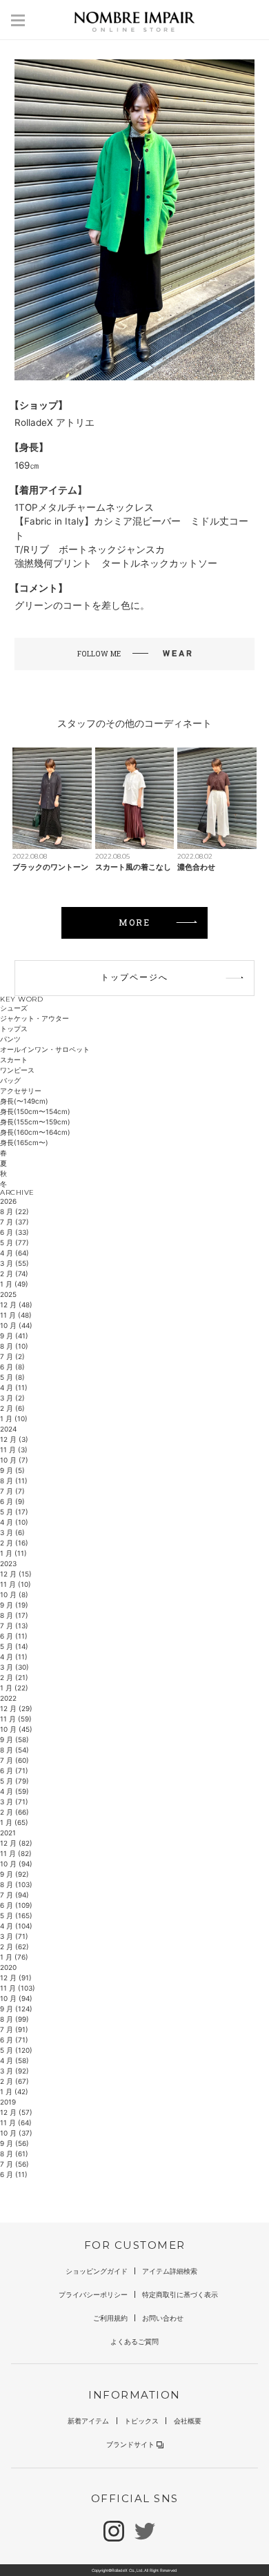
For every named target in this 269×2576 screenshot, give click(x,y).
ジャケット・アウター (34, 1018)
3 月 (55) (14, 1263)
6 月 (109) (16, 1905)
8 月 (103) (16, 1884)
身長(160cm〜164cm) (35, 1132)
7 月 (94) (14, 1895)
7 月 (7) (12, 1491)
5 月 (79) (14, 1781)
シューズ (14, 1008)
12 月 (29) (16, 1708)
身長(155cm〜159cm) (35, 1122)
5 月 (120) (16, 2050)
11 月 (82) (16, 1853)
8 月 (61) (14, 2154)
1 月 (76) (14, 1957)
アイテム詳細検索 (170, 2271)
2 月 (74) (14, 1274)
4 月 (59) (14, 1791)
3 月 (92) (14, 2071)
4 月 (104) (16, 1926)
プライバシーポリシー (93, 2294)
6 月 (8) (12, 1367)
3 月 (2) (12, 1398)
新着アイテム (88, 2421)
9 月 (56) (14, 2143)
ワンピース (17, 1070)
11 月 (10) (16, 1584)
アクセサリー (21, 1091)
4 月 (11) (14, 1387)
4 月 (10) (14, 1522)
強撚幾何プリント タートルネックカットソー (116, 563)
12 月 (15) (16, 1574)
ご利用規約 (110, 2318)
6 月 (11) (14, 1636)
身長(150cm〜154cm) (35, 1111)
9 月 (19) (14, 1605)
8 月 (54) (14, 1750)
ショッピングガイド (97, 2271)
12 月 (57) (16, 2112)
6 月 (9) (12, 1501)
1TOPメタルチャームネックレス (84, 507)
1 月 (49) (14, 1284)
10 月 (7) (14, 1460)
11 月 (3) (14, 1450)
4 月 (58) (14, 2060)
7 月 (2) (12, 1356)
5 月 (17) (14, 1512)
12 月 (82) (16, 1843)
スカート (14, 1060)
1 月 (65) (14, 1822)
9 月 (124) (16, 2009)
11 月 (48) (16, 1315)
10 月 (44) (16, 1325)
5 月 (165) (16, 1915)
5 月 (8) (12, 1377)
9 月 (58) (14, 1739)
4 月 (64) (14, 1253)
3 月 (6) (12, 1532)
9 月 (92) (14, 1874)
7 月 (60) (14, 1760)
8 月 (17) (14, 1615)
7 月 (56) (14, 2164)
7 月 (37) (14, 1222)
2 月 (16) (14, 1543)
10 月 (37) (16, 2133)
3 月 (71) (14, 1802)
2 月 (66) (14, 1812)
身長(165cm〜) (24, 1142)
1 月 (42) (14, 2091)
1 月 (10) (14, 1418)
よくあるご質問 (134, 2341)
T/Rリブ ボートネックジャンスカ (90, 549)
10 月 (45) (16, 1729)
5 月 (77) (14, 1242)
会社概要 (188, 2421)
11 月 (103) (18, 1988)
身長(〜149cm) (24, 1101)
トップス (14, 1028)
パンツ (10, 1039)
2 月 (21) (14, 1677)
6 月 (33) (14, 1232)
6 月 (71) (14, 1770)
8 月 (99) (14, 2019)
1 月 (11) (13, 1553)
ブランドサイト (130, 2444)
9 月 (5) (12, 1470)
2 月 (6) (12, 1408)
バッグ (10, 1080)
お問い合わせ (163, 2318)
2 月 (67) (14, 2081)
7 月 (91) (14, 2029)
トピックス (141, 2421)
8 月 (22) (14, 1211)
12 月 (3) (14, 1439)
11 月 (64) (16, 2123)
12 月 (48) (16, 1305)
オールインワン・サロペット (45, 1049)
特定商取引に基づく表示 (180, 2294)
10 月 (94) (16, 1864)
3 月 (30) (14, 1667)
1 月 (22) (14, 1688)
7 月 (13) (14, 1626)
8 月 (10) (14, 1346)
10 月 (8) (14, 1594)
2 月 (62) (14, 1946)
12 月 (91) (16, 1978)
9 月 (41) (14, 1336)
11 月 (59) (16, 1719)
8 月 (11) (14, 1481)
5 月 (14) (14, 1646)
